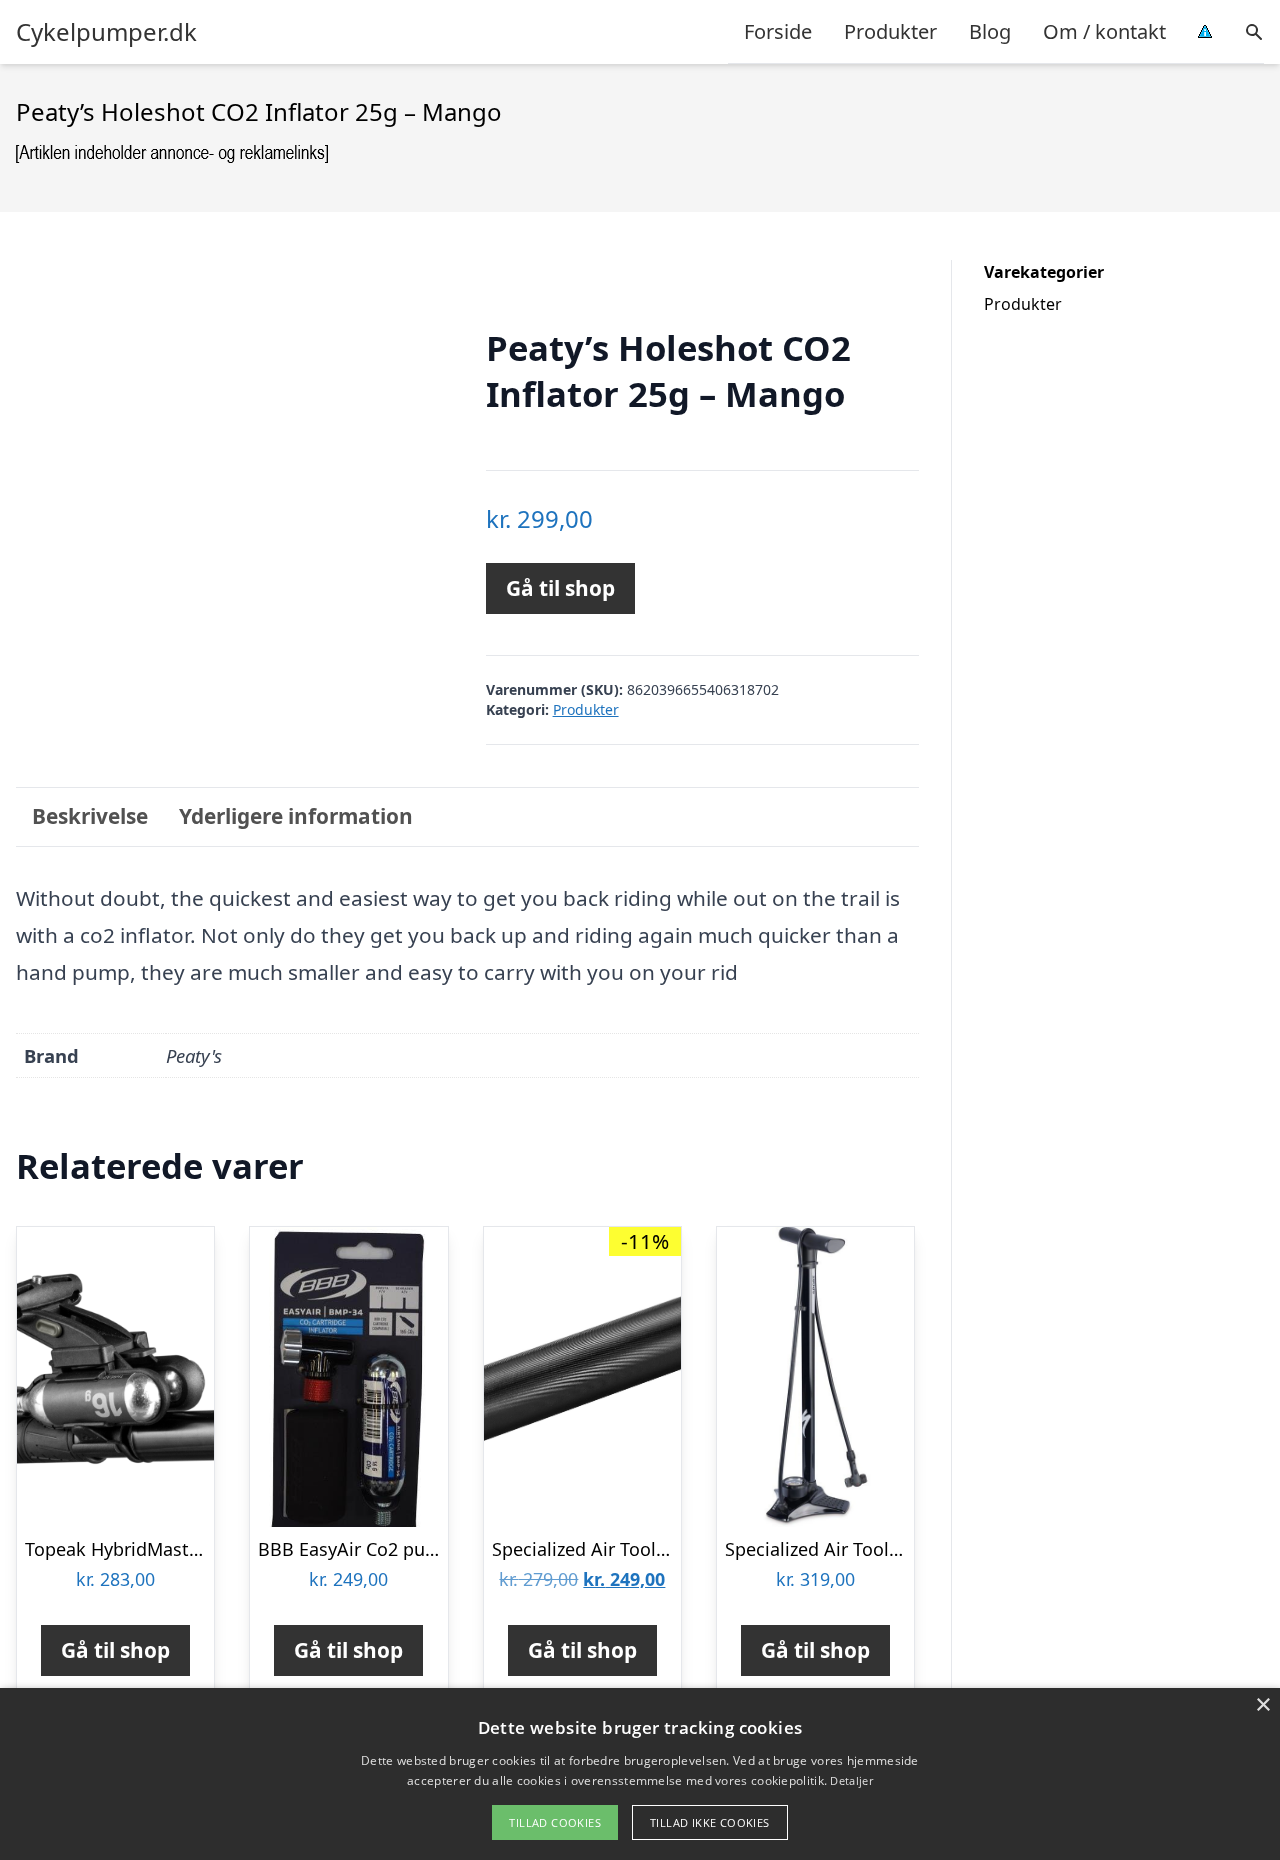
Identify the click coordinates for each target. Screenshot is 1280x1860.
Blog (990, 31)
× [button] (1262, 1705)
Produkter (890, 31)
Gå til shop (560, 588)
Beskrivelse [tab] (90, 816)
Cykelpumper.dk (106, 32)
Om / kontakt (1104, 31)
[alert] (640, 1774)
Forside (778, 31)
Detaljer (851, 1780)
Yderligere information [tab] (296, 816)
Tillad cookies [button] (555, 1822)
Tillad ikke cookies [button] (710, 1822)
